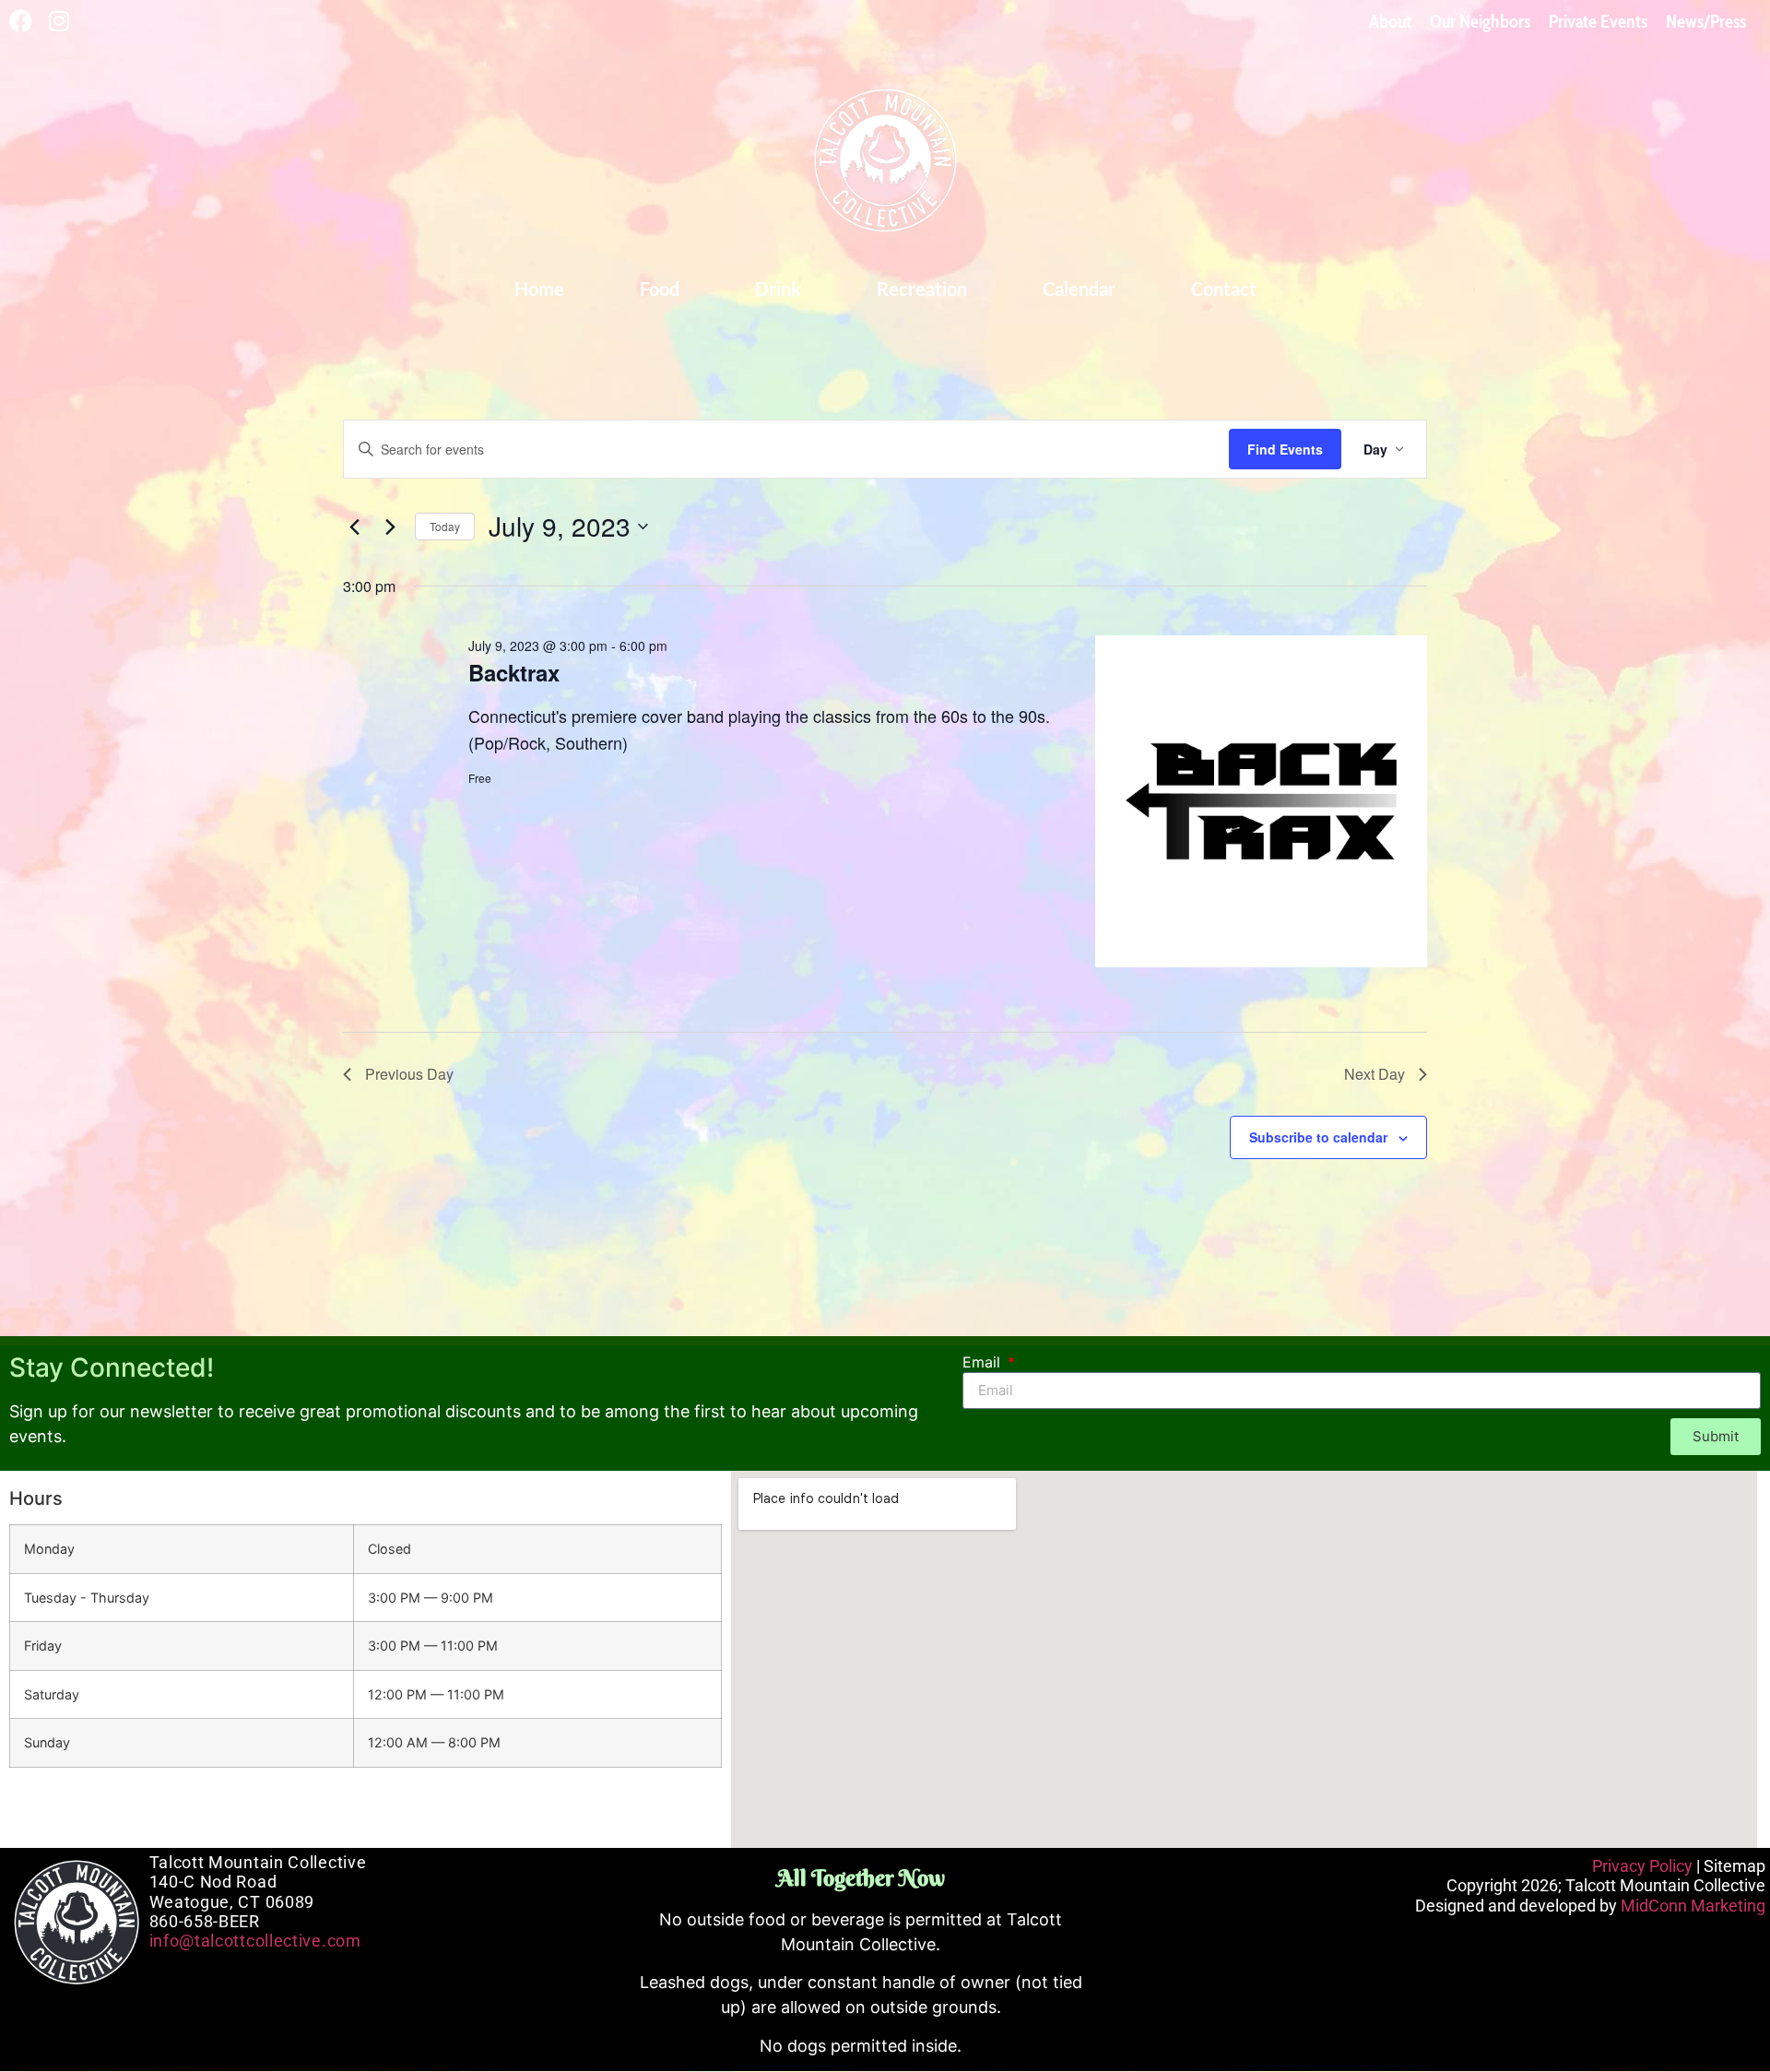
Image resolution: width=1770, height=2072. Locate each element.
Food (660, 289)
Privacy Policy (1642, 1866)
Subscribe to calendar (1318, 1137)
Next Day (1375, 1074)
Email (984, 1363)
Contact (1224, 289)
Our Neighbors (1480, 21)
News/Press (1706, 21)
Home (539, 289)
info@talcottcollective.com (255, 1941)
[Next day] (390, 527)
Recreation (922, 289)
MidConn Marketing (1693, 1906)
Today (445, 526)
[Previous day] (354, 527)
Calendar (1079, 289)
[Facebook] (21, 21)
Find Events (1285, 449)
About (1390, 21)
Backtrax (514, 672)
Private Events (1598, 21)
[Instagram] (59, 21)
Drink (778, 289)
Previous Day (409, 1074)
